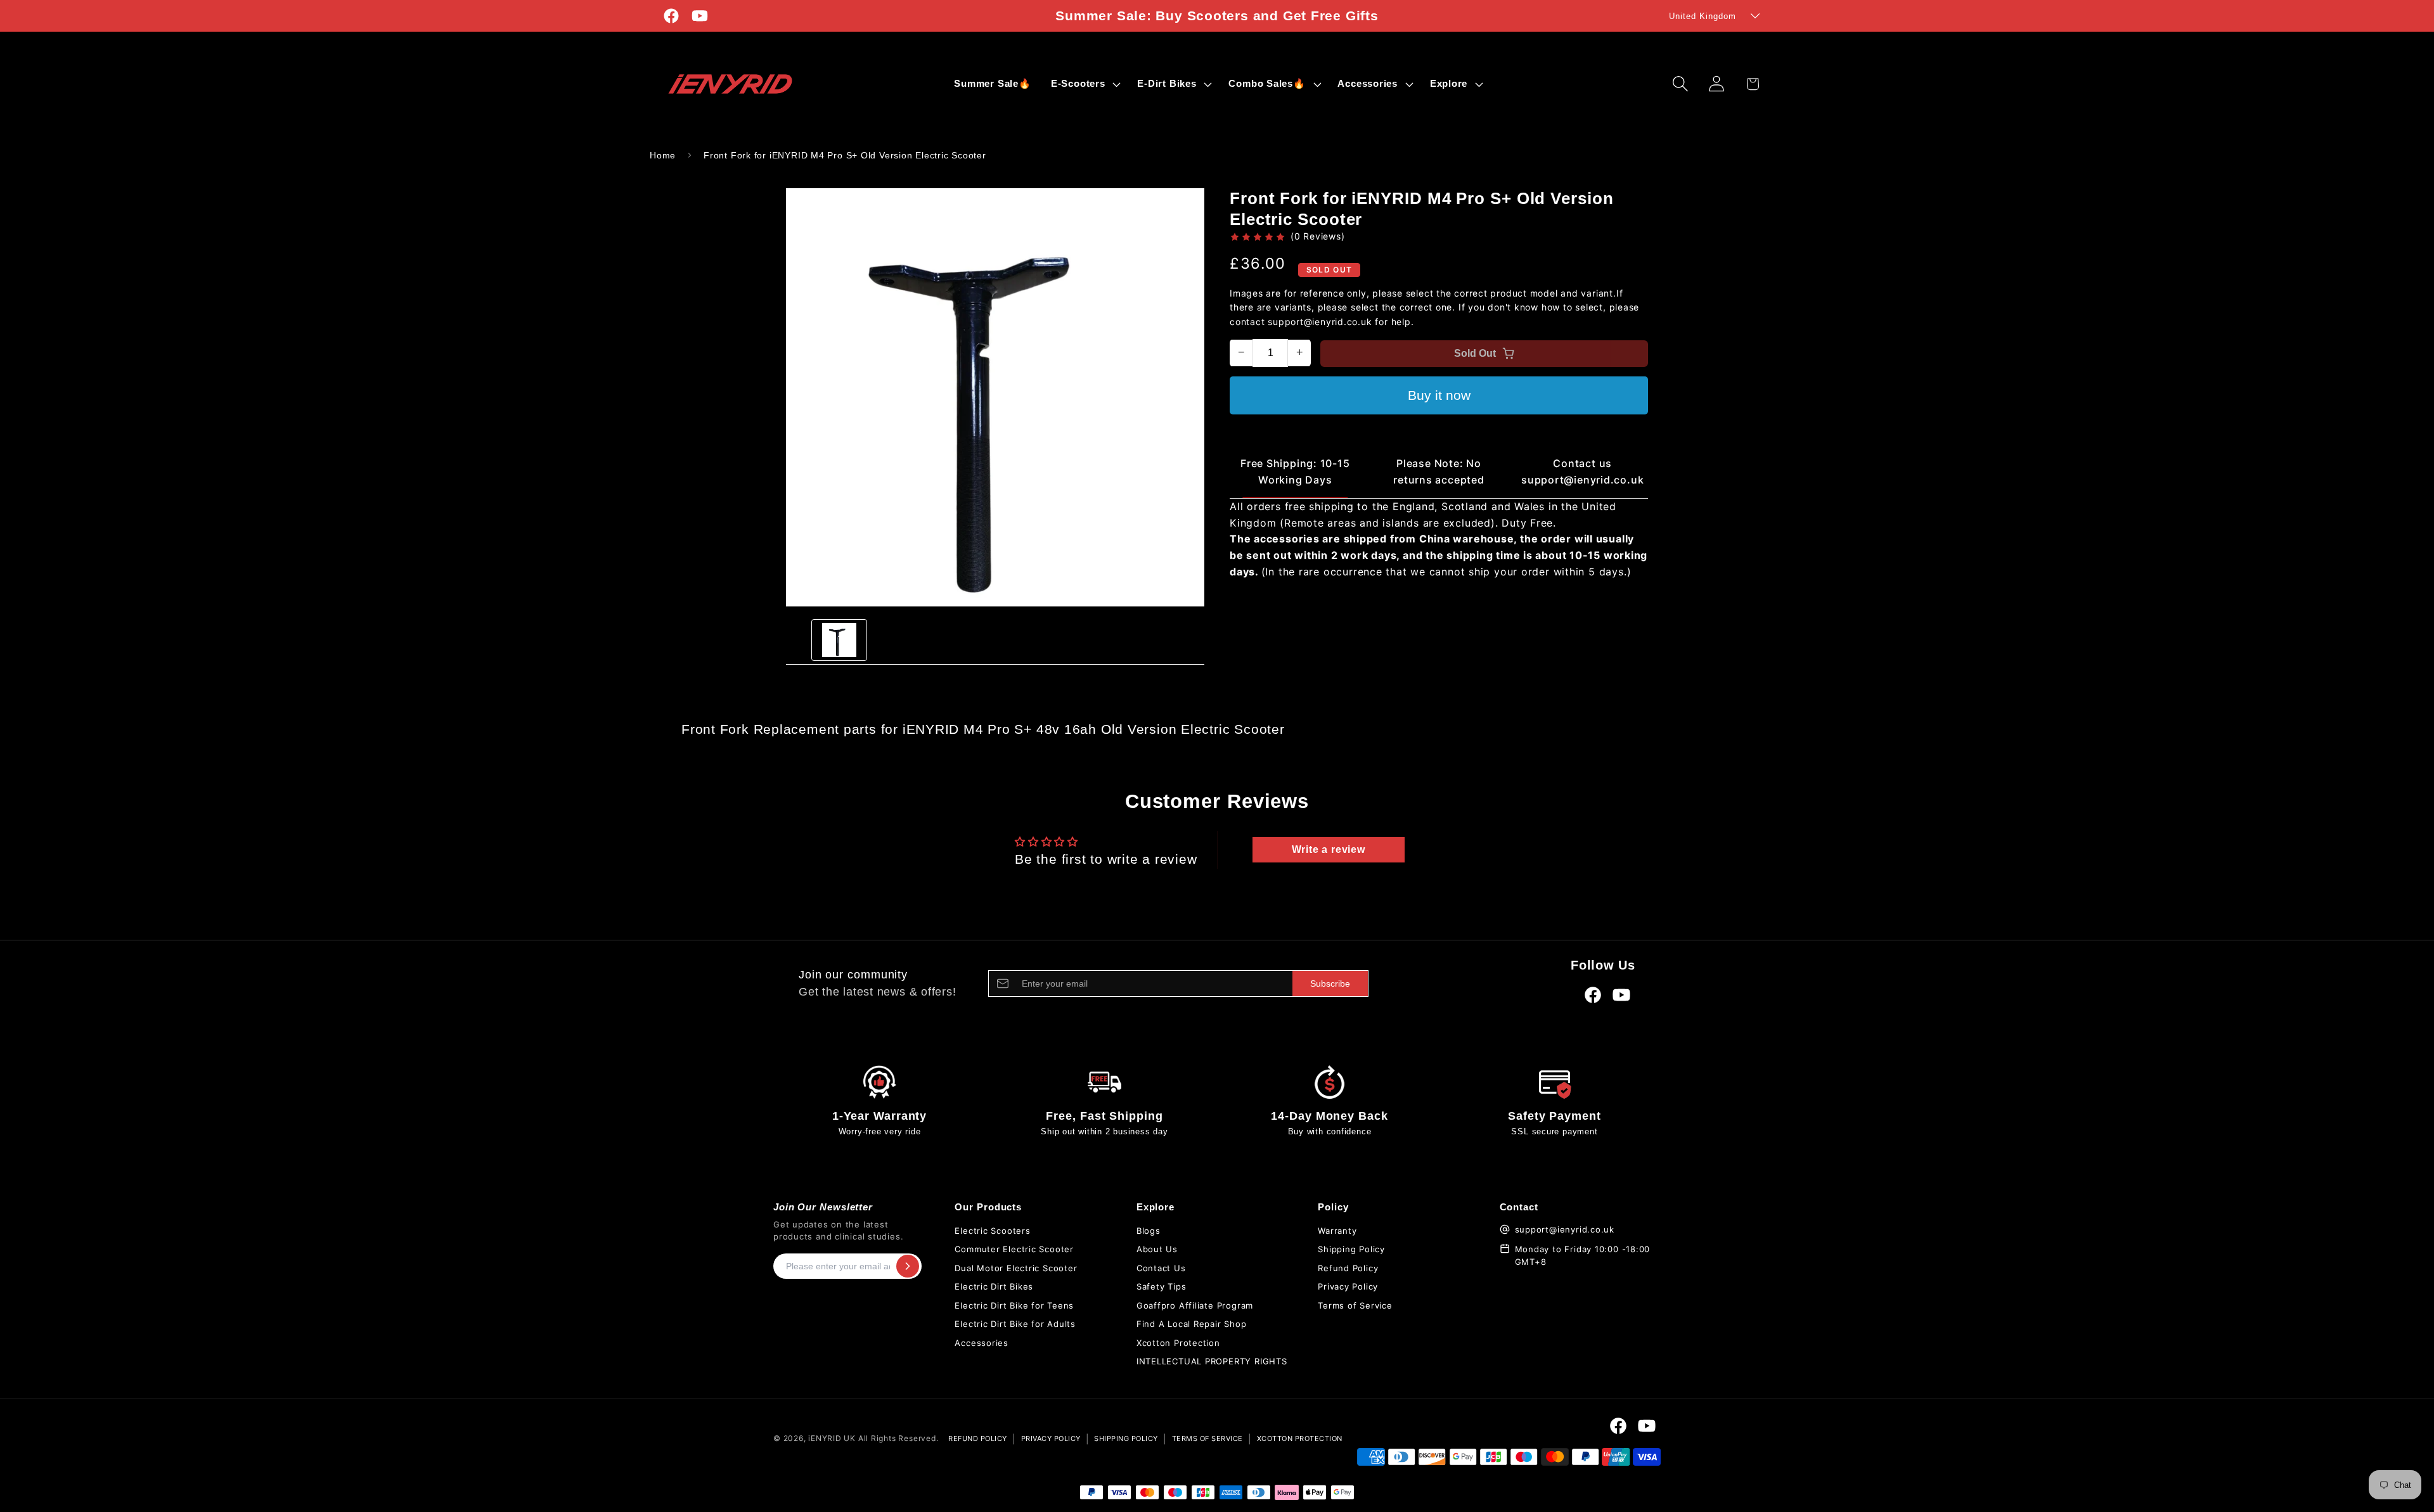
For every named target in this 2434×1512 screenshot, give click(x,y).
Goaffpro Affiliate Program (1195, 1305)
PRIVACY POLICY (1051, 1438)
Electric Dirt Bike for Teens (1014, 1305)
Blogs (1149, 1231)
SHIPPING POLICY (1126, 1438)
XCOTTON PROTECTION (1300, 1438)
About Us (1157, 1249)
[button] (1084, 84)
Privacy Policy (1348, 1286)
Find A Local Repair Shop (1192, 1324)
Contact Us (1161, 1268)
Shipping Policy (1351, 1249)
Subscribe (1330, 983)
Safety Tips (1162, 1286)
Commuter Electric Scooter (1014, 1249)
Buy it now (1439, 395)
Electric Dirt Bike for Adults (1015, 1324)
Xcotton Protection (1178, 1343)
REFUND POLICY (978, 1438)
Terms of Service (1355, 1305)
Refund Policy (1348, 1268)
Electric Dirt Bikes (994, 1286)
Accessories (982, 1343)
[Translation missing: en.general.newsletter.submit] (908, 1266)
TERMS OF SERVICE (1207, 1438)
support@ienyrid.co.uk (1565, 1229)
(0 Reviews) (1318, 236)
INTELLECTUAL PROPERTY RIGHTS (1212, 1361)
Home (663, 155)
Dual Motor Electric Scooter (1016, 1268)
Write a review (1329, 849)
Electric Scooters (992, 1231)
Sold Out (1475, 353)
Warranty (1337, 1231)
